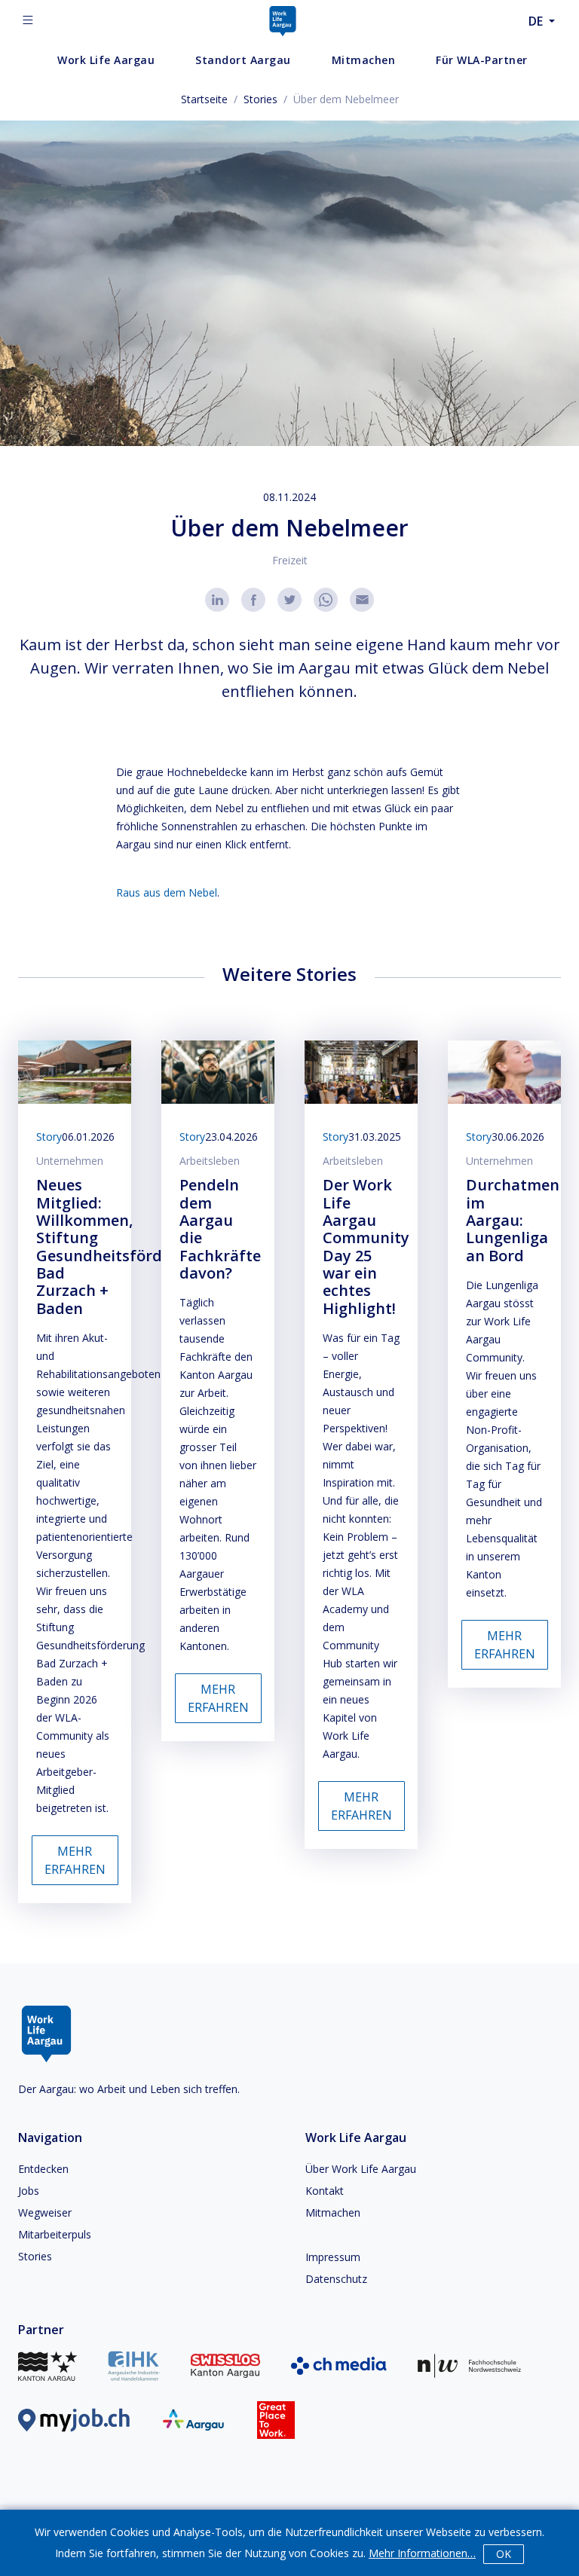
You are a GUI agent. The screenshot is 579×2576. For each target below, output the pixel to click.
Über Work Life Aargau (361, 2169)
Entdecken (43, 2169)
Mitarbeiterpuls (55, 2234)
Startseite (204, 99)
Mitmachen (333, 2212)
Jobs (29, 2191)
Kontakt (325, 2191)
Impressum (333, 2257)
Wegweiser (45, 2212)
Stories (260, 99)
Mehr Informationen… (422, 2553)
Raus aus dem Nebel (167, 892)
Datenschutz (336, 2279)
